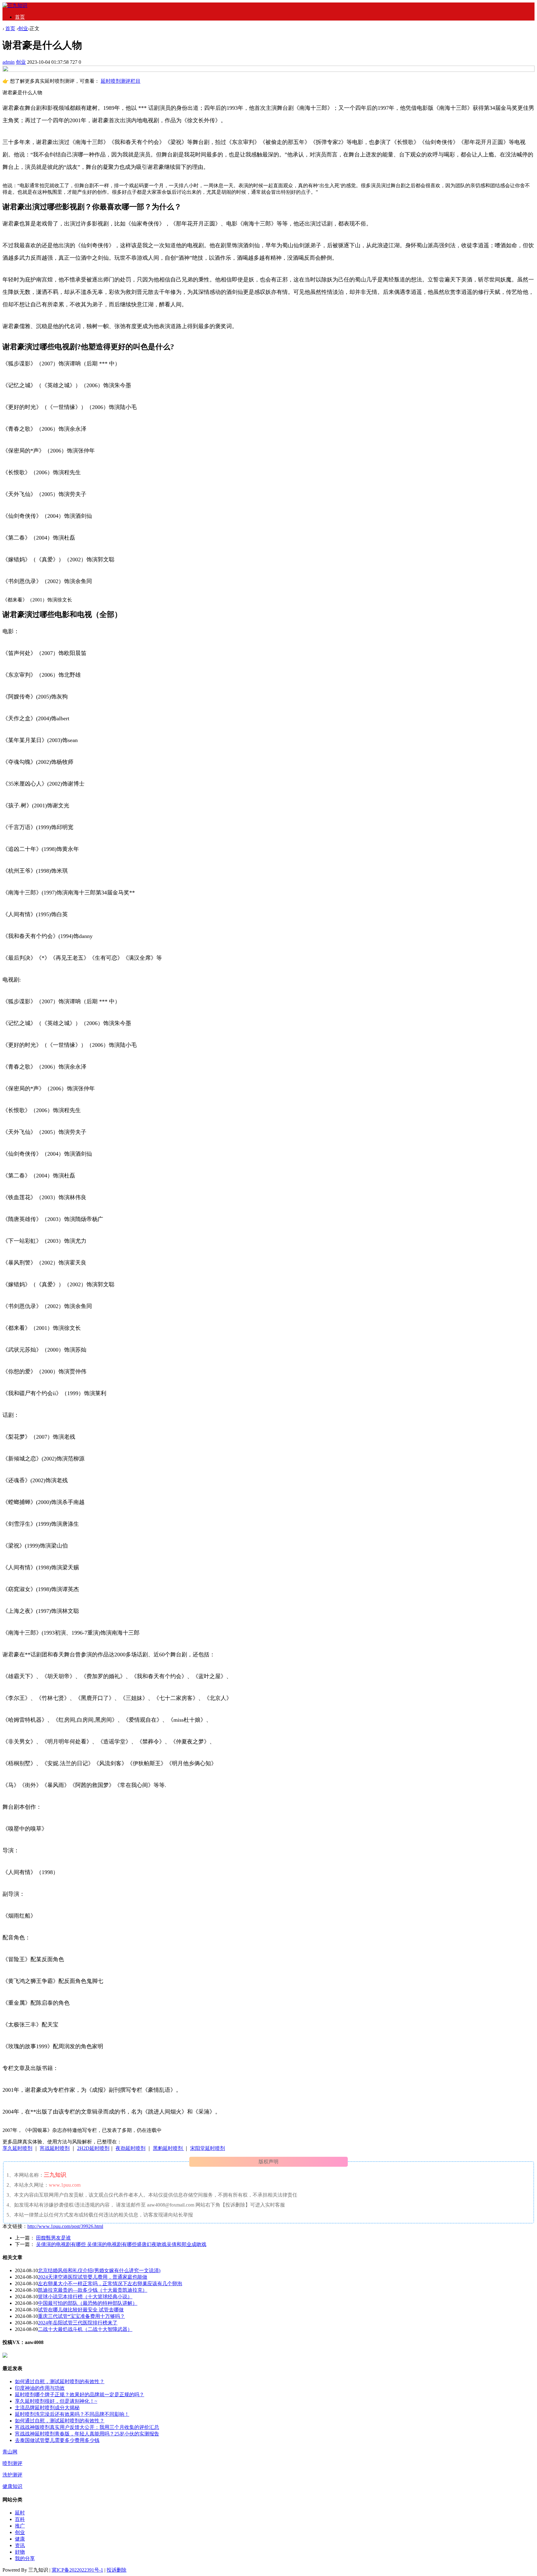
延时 (20, 2513)
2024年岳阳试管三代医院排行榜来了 (78, 2323)
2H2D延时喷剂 (93, 2148)
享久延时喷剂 (17, 2148)
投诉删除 (117, 2570)
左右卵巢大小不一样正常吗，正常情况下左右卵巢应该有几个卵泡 (110, 2284)
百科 (20, 2519)
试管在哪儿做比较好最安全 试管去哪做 (81, 2310)
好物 (20, 2552)
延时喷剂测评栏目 (121, 81)
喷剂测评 (12, 2463)
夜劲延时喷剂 (131, 2148)
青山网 (10, 2452)
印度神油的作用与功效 (40, 2388)
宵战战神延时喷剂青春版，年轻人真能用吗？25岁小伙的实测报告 (87, 2434)
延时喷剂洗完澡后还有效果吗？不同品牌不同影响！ (72, 2414)
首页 (20, 17)
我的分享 (25, 2558)
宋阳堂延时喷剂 (208, 2148)
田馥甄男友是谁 (53, 2238)
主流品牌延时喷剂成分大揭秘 (47, 2408)
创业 (23, 28)
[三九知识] (15, 5)
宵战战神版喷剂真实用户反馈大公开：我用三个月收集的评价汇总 (87, 2427)
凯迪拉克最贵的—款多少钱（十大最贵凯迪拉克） (93, 2290)
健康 (20, 2539)
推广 (20, 2526)
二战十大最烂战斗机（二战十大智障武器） (85, 2329)
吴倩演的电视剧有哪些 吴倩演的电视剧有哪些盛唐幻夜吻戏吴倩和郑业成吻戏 (121, 2244)
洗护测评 (12, 2475)
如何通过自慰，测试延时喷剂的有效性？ (60, 2381)
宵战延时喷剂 (55, 2148)
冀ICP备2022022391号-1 (77, 2570)
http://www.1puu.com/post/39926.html (65, 2226)
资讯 (20, 2545)
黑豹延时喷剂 (168, 2148)
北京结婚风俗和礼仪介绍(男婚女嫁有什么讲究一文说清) (99, 2270)
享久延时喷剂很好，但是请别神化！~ (56, 2401)
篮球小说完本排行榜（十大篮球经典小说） (85, 2297)
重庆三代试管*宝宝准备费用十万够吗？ (81, 2316)
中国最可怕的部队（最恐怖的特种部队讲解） (88, 2303)
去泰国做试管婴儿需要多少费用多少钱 (57, 2440)
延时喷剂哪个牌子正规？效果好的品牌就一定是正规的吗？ (80, 2395)
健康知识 (12, 2486)
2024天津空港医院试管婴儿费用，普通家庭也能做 (93, 2277)
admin (9, 62)
